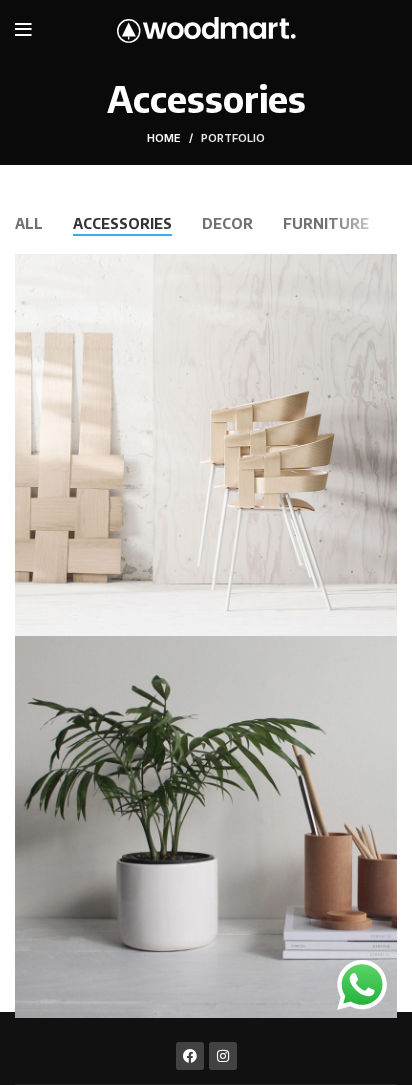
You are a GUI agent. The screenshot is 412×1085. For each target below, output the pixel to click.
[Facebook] (190, 1056)
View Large (382, 269)
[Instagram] (223, 1056)
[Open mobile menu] (23, 30)
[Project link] (206, 445)
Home (164, 138)
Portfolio (233, 138)
